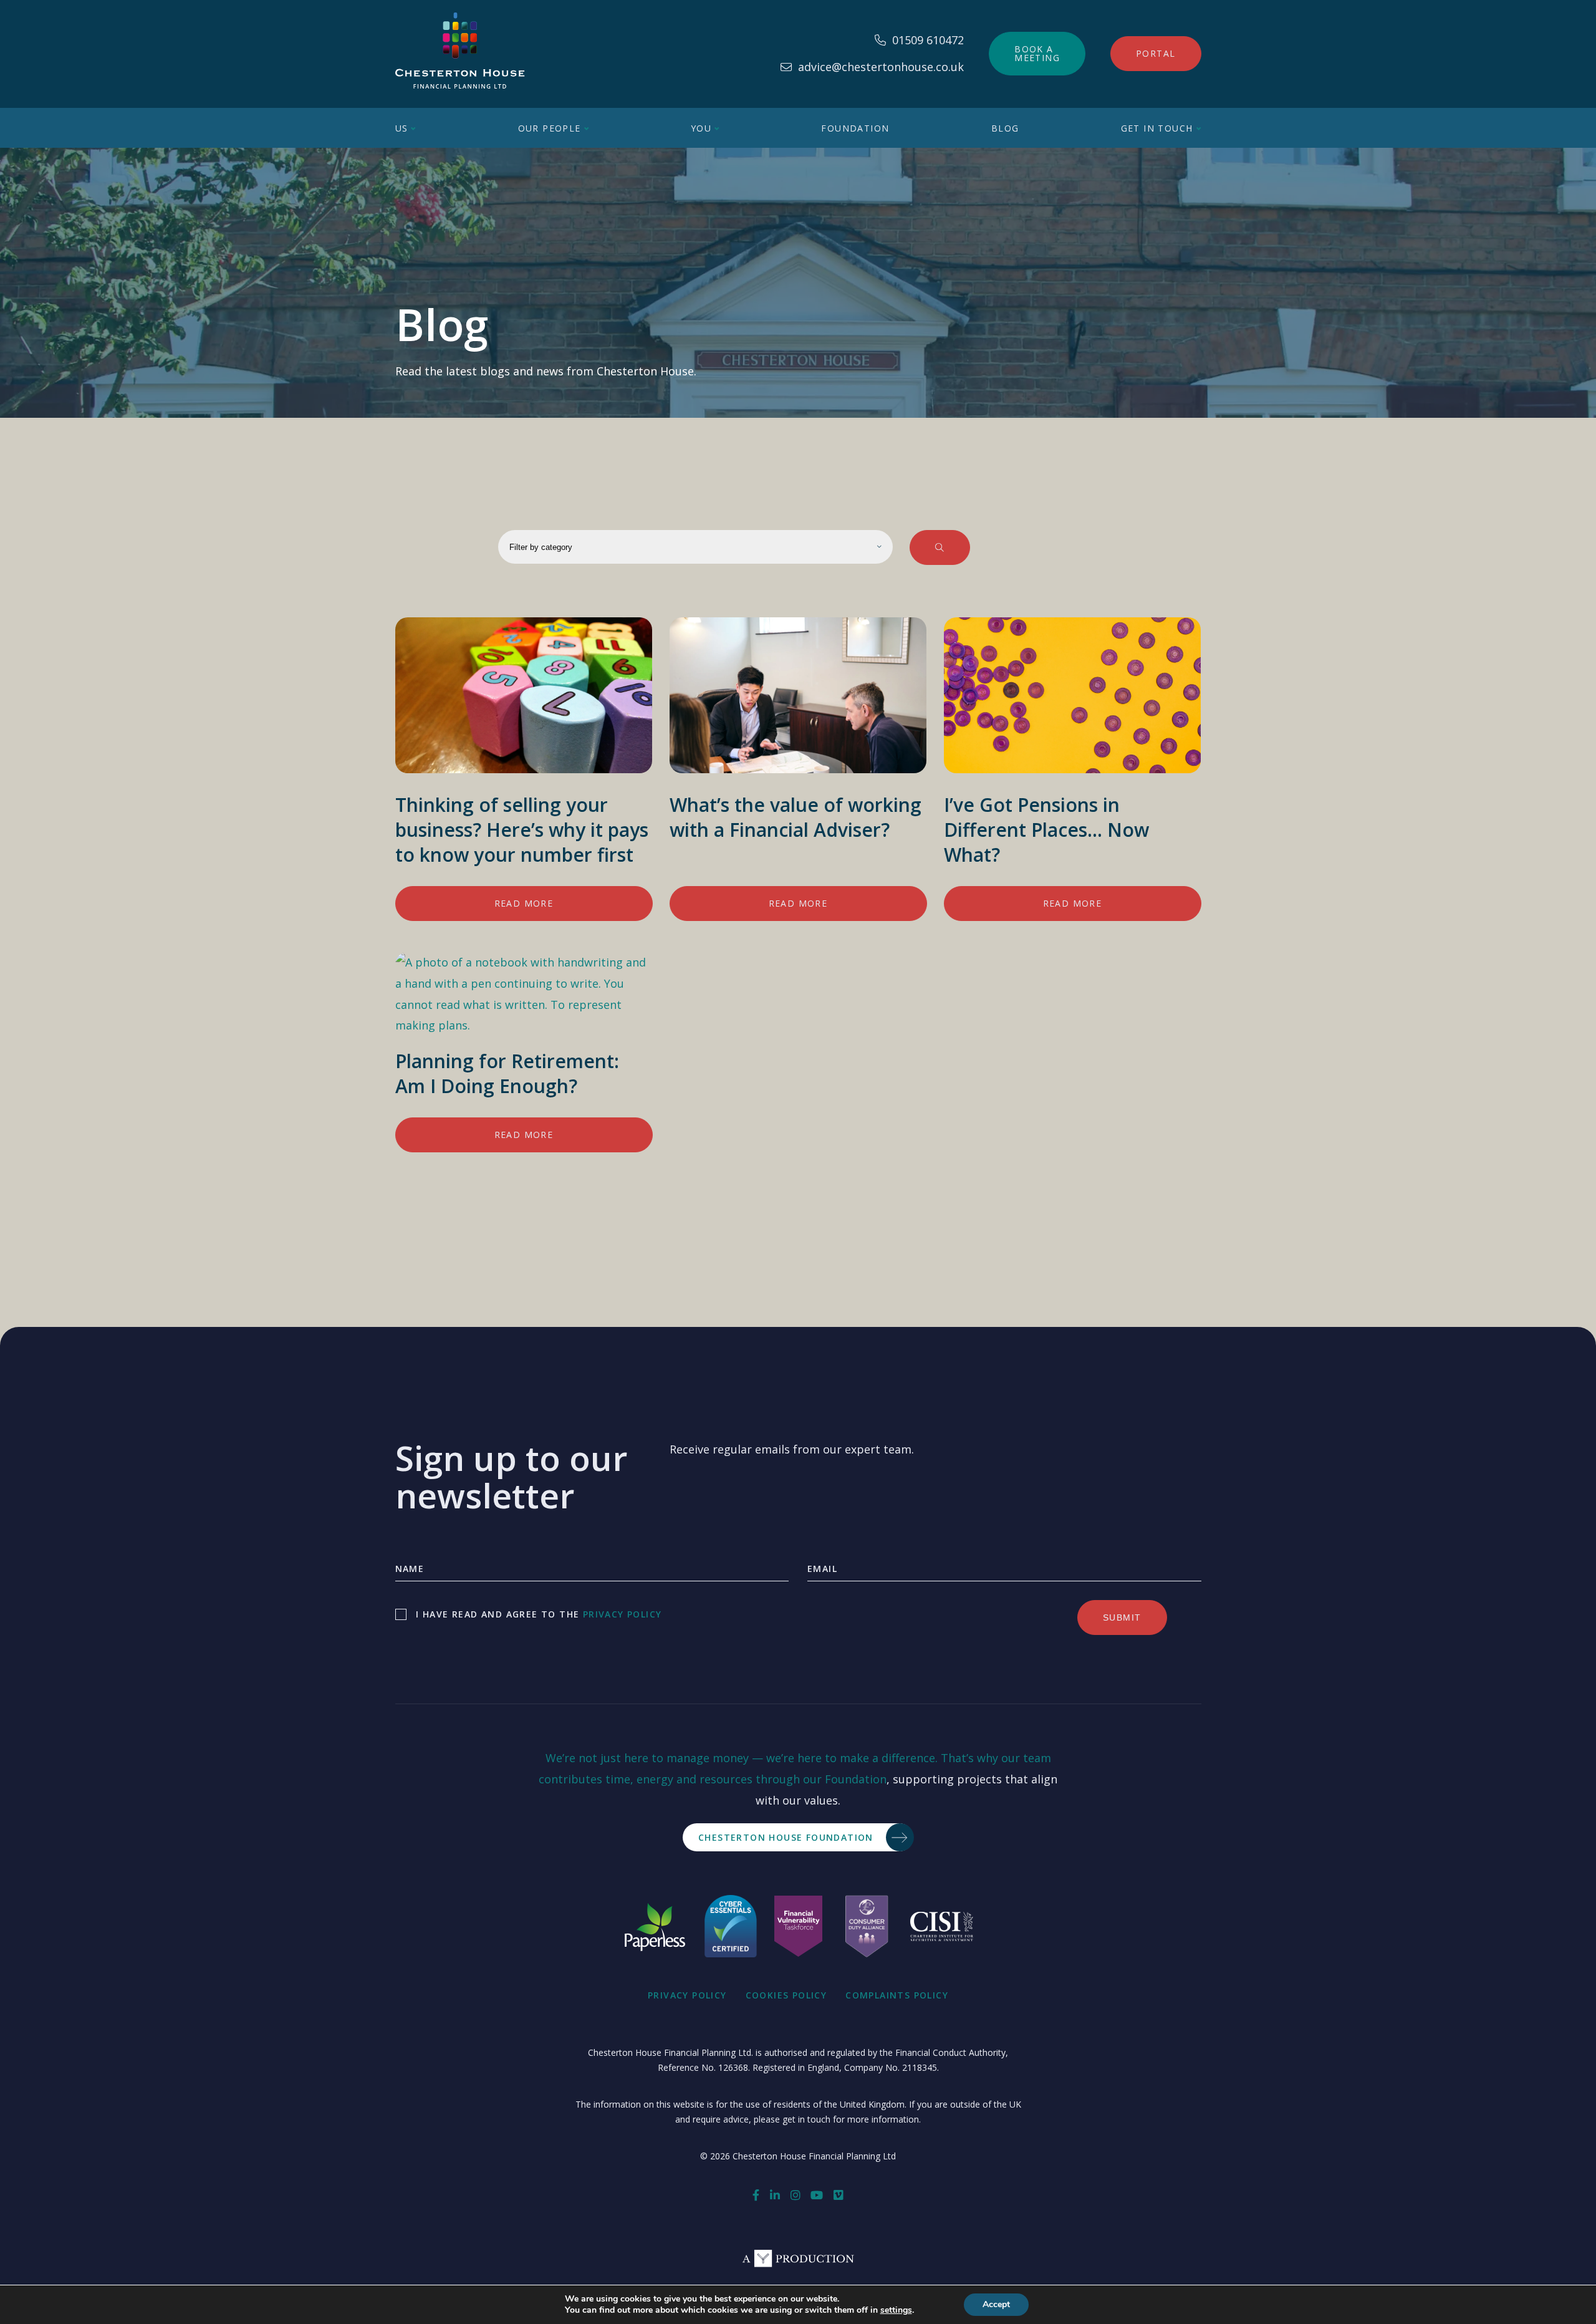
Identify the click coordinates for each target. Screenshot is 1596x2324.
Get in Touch (1157, 128)
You (701, 128)
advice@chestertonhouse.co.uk (881, 67)
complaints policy (897, 1995)
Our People (550, 128)
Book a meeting (1037, 53)
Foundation (855, 128)
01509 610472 (928, 40)
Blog (1005, 128)
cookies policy (786, 1995)
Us (402, 128)
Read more (524, 903)
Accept (996, 2304)
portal (1156, 53)
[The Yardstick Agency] (798, 2263)
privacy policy (623, 1614)
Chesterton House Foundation (786, 1837)
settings (896, 2310)
